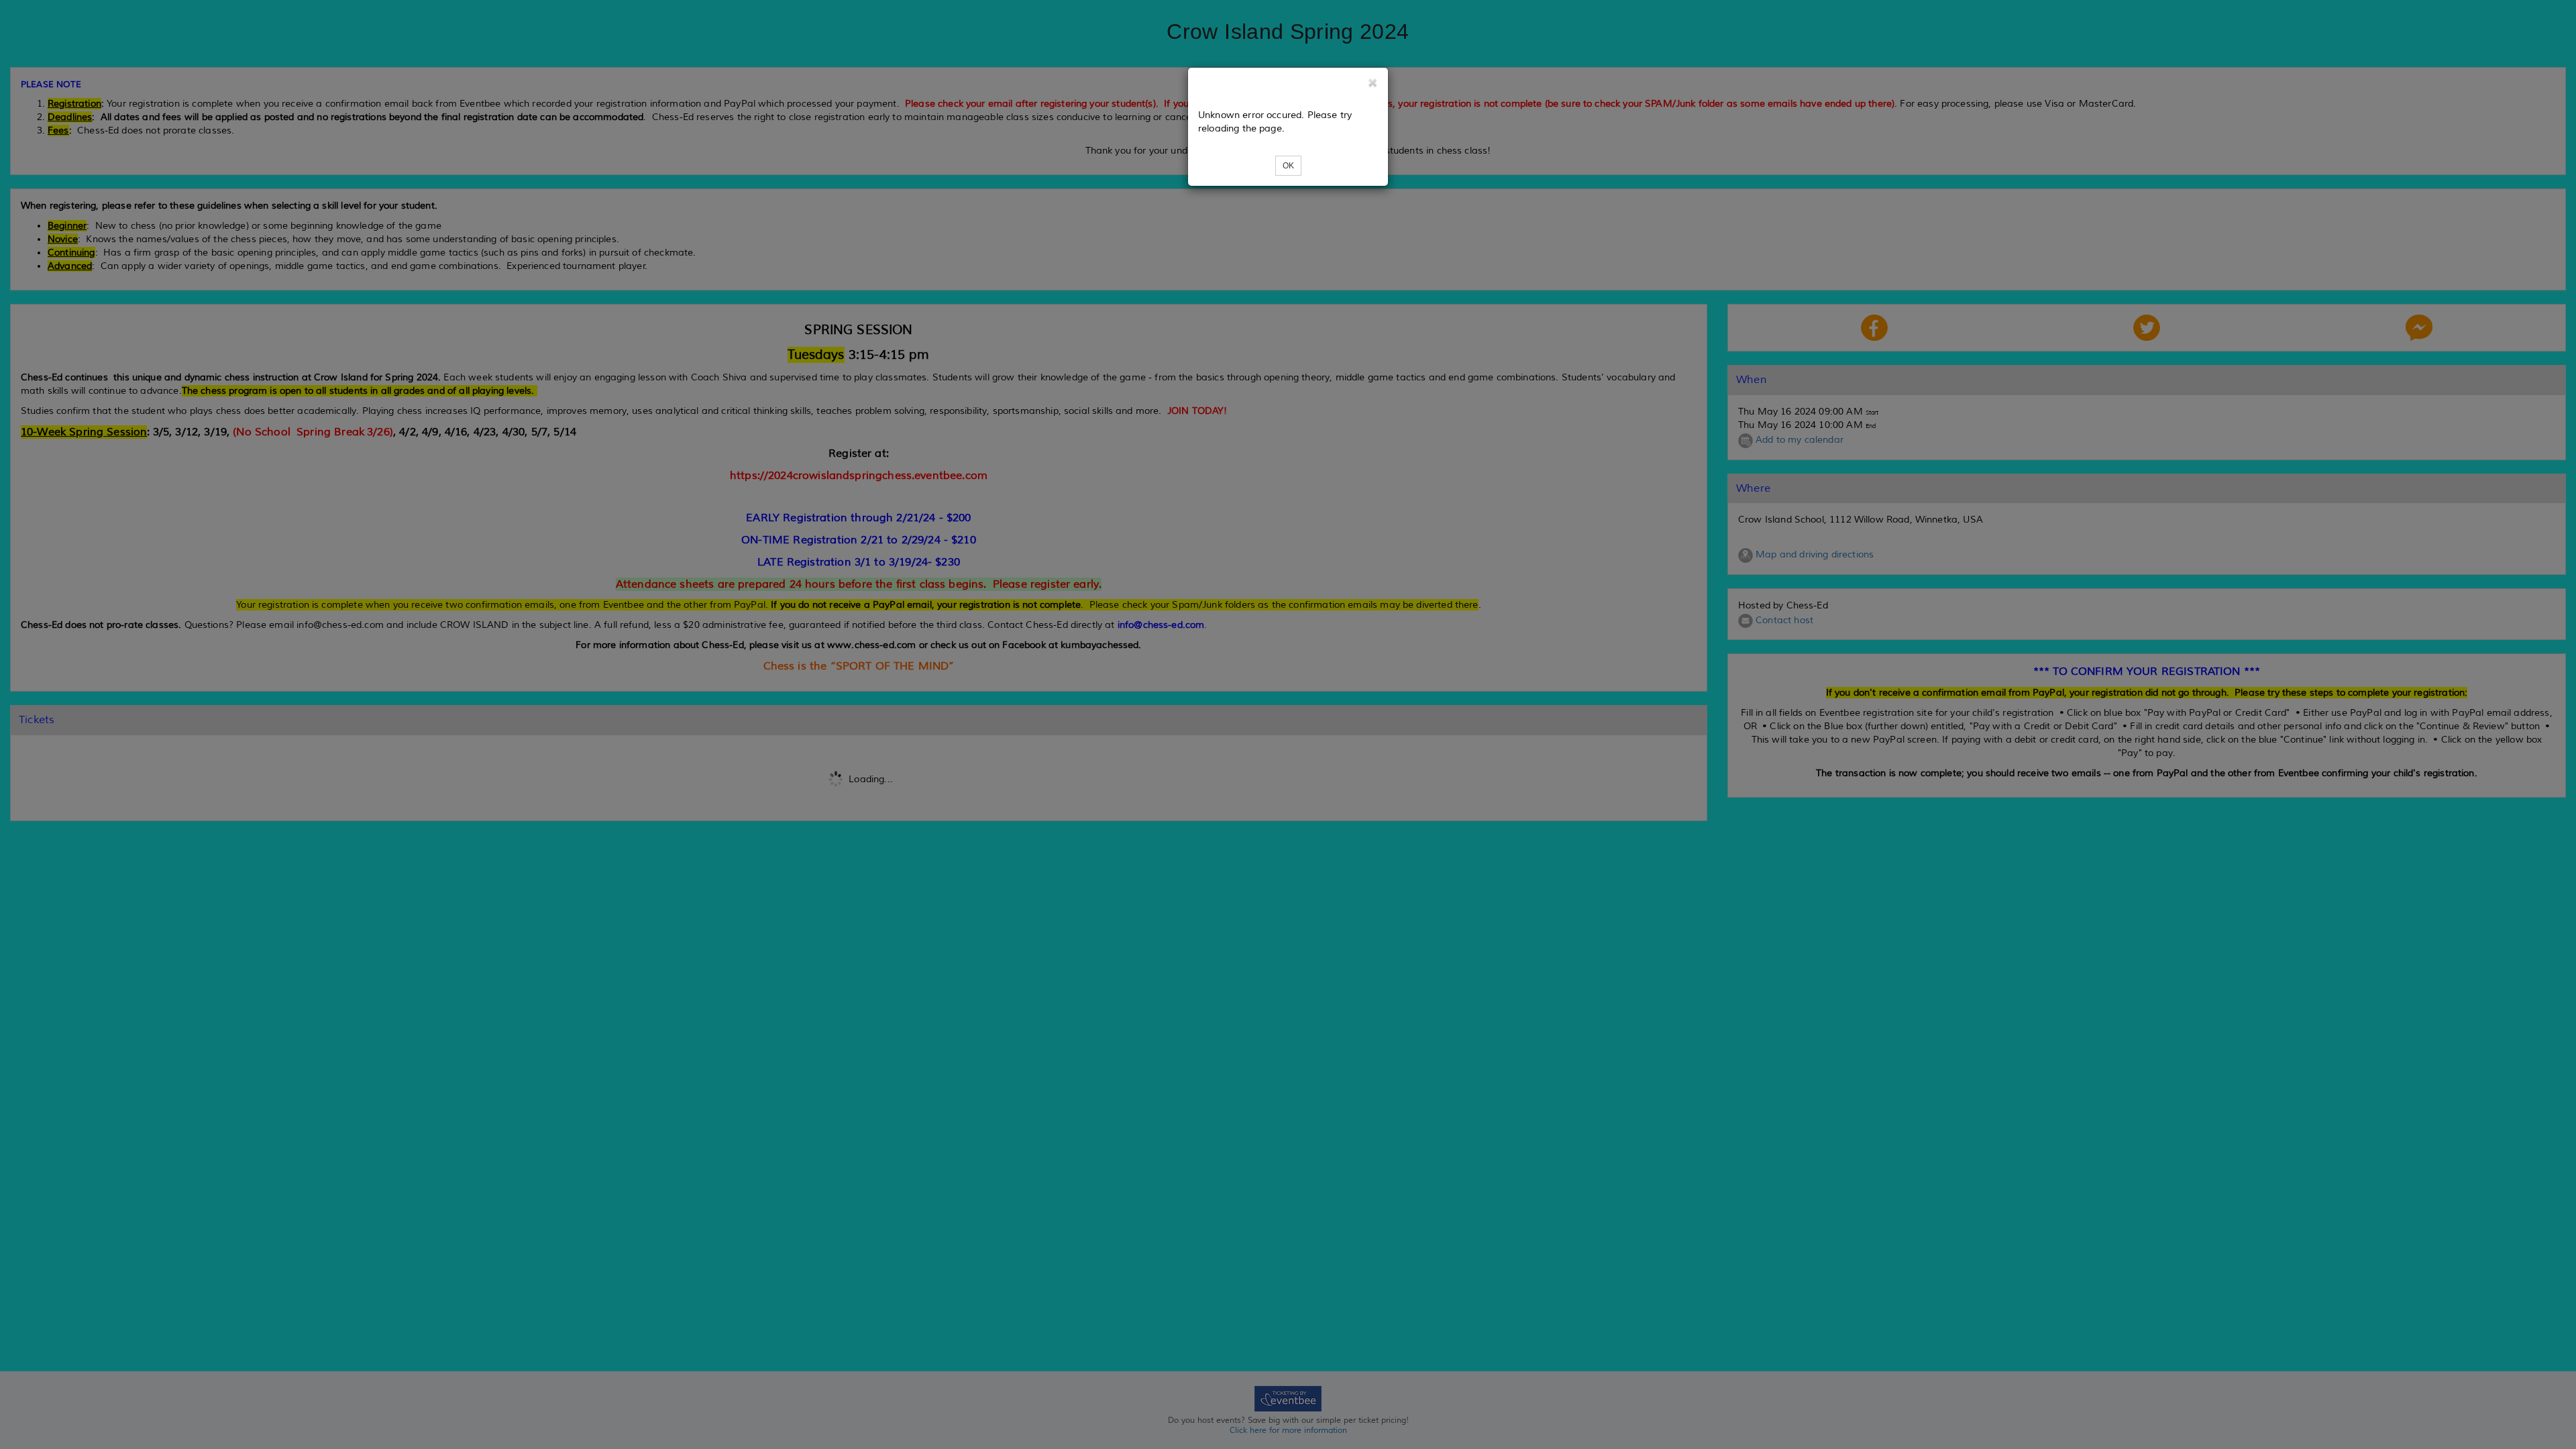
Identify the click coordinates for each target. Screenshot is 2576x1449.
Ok (1288, 166)
